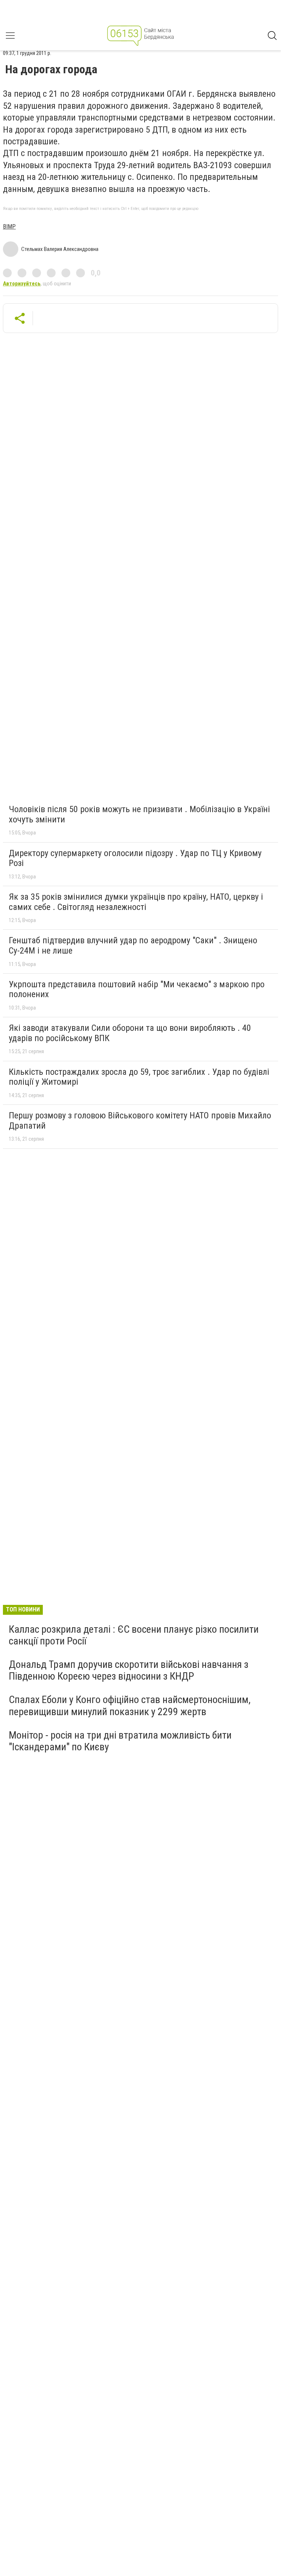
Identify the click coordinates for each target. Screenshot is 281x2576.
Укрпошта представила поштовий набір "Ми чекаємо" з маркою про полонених (137, 989)
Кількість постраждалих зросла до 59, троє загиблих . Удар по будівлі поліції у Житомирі (139, 1077)
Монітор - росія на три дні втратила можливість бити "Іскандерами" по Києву (120, 1741)
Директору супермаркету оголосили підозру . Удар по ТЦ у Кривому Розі (135, 858)
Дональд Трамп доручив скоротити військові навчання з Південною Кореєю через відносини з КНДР (129, 1670)
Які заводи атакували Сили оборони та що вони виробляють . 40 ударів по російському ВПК (130, 1033)
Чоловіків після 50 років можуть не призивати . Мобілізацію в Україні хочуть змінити (139, 814)
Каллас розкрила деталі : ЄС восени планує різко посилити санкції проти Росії (134, 1635)
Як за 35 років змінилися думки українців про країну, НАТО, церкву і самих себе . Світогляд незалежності (136, 902)
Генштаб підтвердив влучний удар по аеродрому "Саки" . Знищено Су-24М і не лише (133, 945)
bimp (9, 227)
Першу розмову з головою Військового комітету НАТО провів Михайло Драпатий (140, 1121)
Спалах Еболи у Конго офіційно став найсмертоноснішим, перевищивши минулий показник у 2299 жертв (130, 1705)
